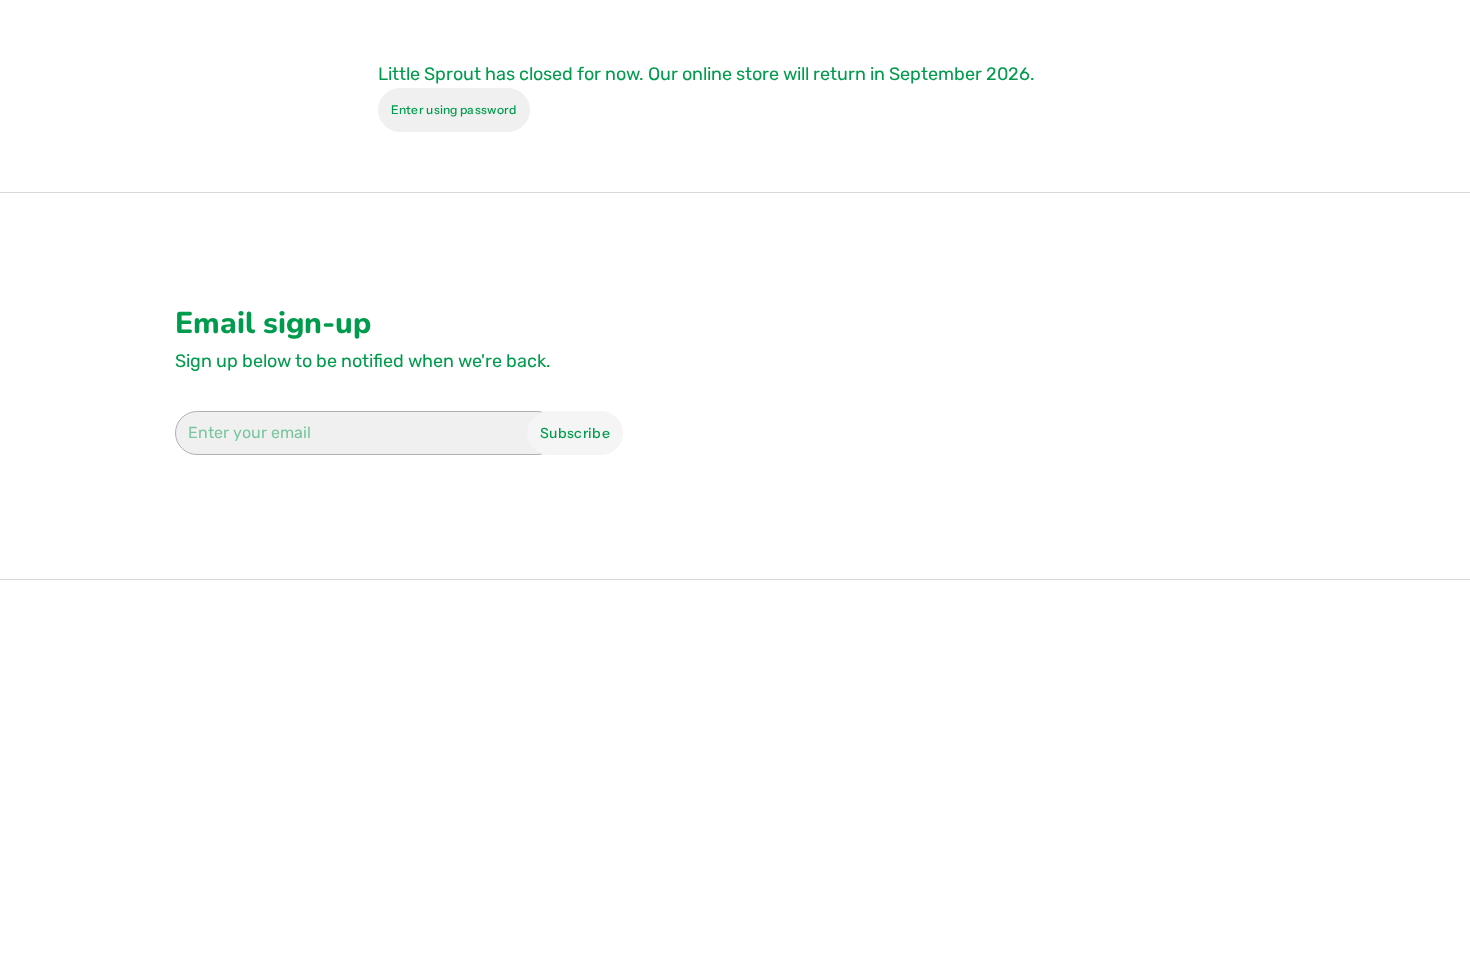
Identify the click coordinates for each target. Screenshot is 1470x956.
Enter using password (454, 109)
